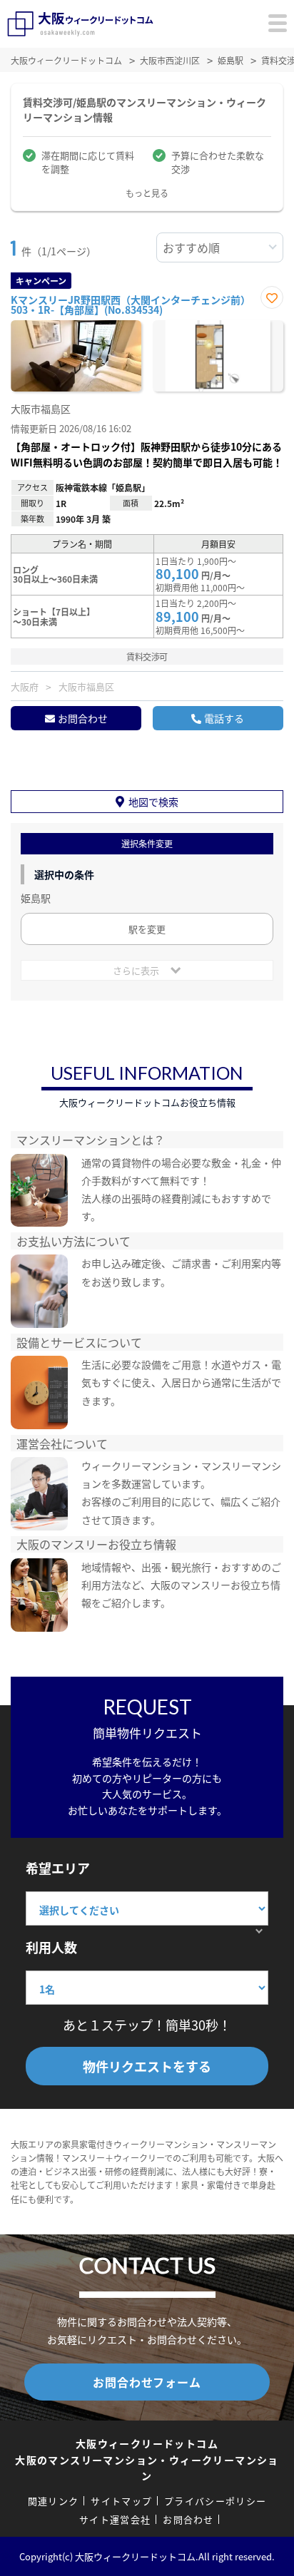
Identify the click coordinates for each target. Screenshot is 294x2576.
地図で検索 (153, 802)
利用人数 (51, 1947)
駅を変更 (147, 929)
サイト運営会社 (115, 2519)
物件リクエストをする (147, 2066)
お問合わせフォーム (147, 2382)
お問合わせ (83, 718)
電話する (224, 718)
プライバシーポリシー (215, 2501)
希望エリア (58, 1868)
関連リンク (54, 2501)
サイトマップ (121, 2501)
